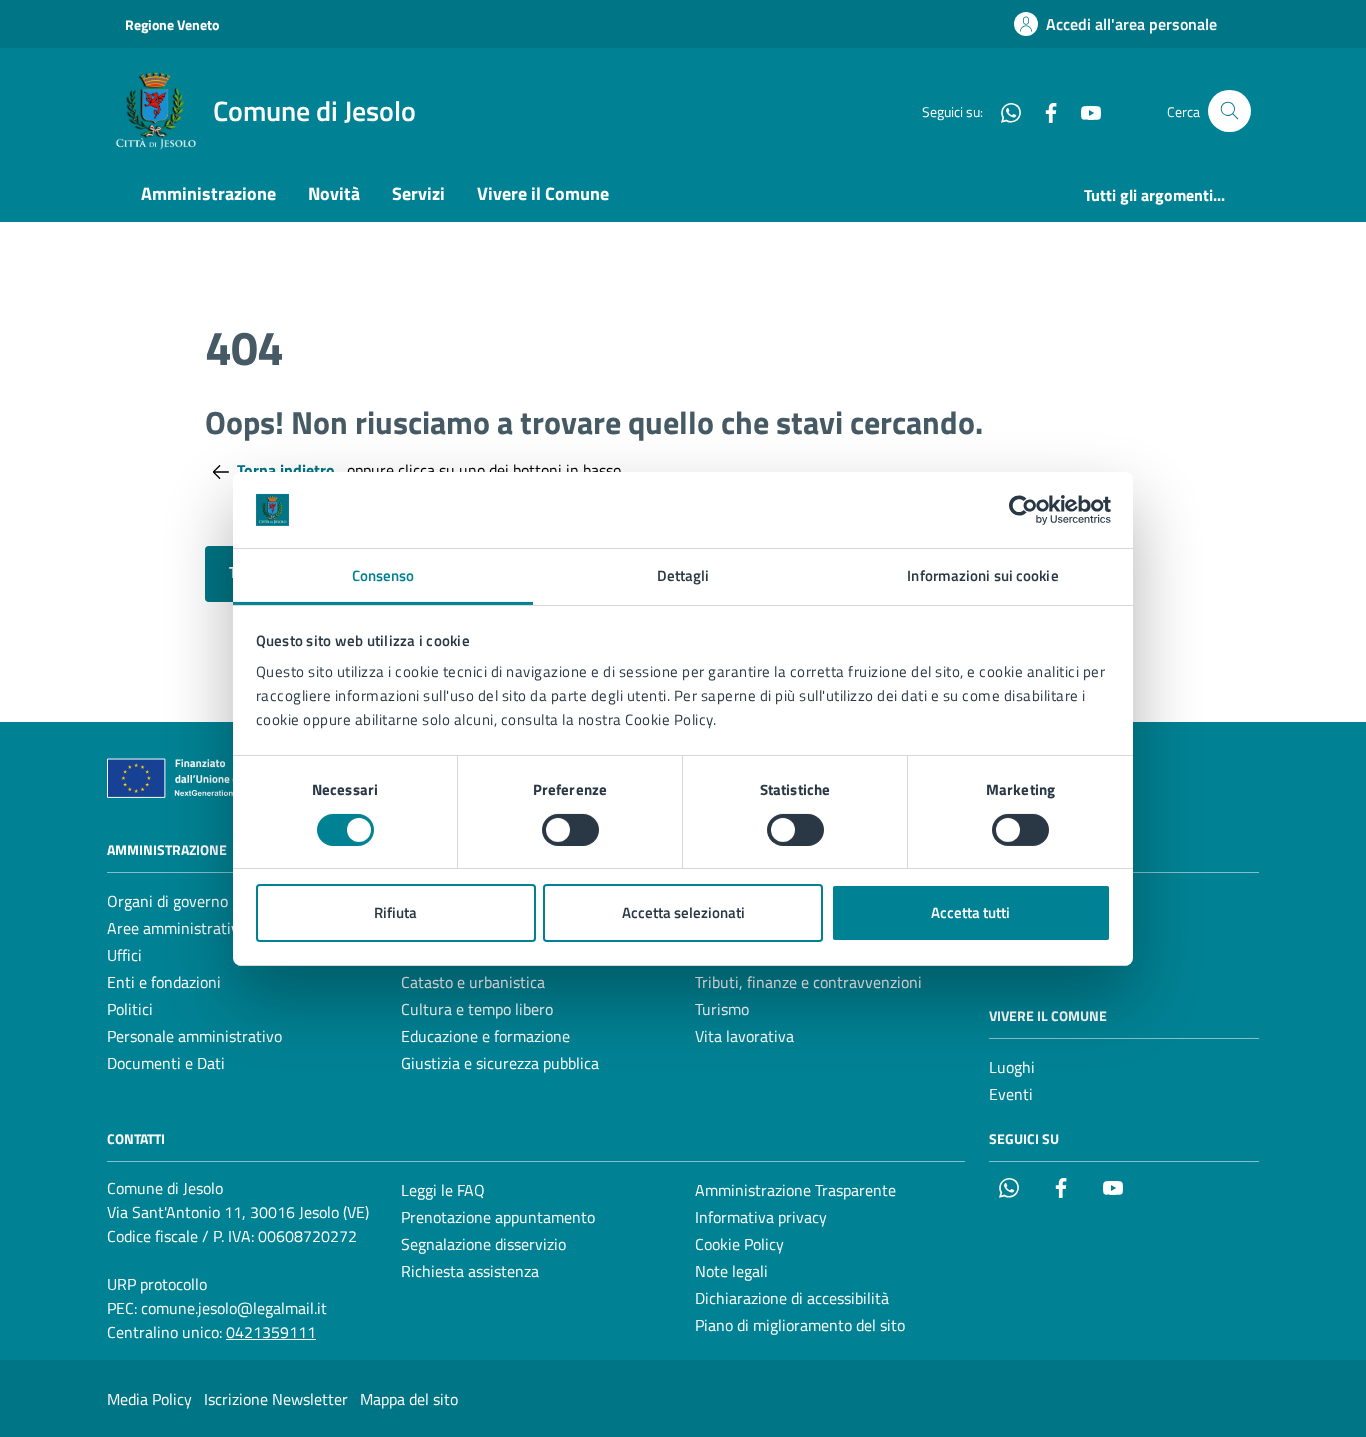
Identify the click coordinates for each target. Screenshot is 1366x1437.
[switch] (570, 830)
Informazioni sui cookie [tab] (982, 575)
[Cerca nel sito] (1229, 111)
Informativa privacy (761, 1217)
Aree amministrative (177, 928)
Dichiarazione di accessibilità (792, 1298)
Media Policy (149, 1399)
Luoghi (1012, 1067)
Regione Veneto (172, 24)
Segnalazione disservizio (483, 1244)
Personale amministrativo (194, 1036)
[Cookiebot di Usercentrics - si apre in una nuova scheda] (1023, 510)
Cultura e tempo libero (477, 1009)
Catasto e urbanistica (473, 982)
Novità (334, 193)
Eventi (1011, 1094)
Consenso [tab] (383, 575)
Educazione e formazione (485, 1036)
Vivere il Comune (543, 193)
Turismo (722, 1009)
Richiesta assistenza (470, 1271)
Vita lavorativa (744, 1036)
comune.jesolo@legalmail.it (234, 1308)
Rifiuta (395, 912)
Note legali (731, 1271)
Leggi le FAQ (443, 1190)
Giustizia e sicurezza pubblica (500, 1063)
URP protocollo (157, 1284)
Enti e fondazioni (164, 982)
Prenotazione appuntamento (498, 1217)
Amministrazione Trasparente (795, 1190)
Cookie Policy (739, 1244)
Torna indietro (288, 470)
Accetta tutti (970, 912)
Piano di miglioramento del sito (800, 1325)
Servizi (418, 193)
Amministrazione (208, 193)
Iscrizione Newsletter (276, 1399)
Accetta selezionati (683, 912)
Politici (130, 1009)
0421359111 (271, 1332)
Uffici (124, 955)
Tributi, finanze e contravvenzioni (808, 982)
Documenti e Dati (166, 1063)
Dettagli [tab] (683, 575)
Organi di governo (167, 901)
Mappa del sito (409, 1399)
